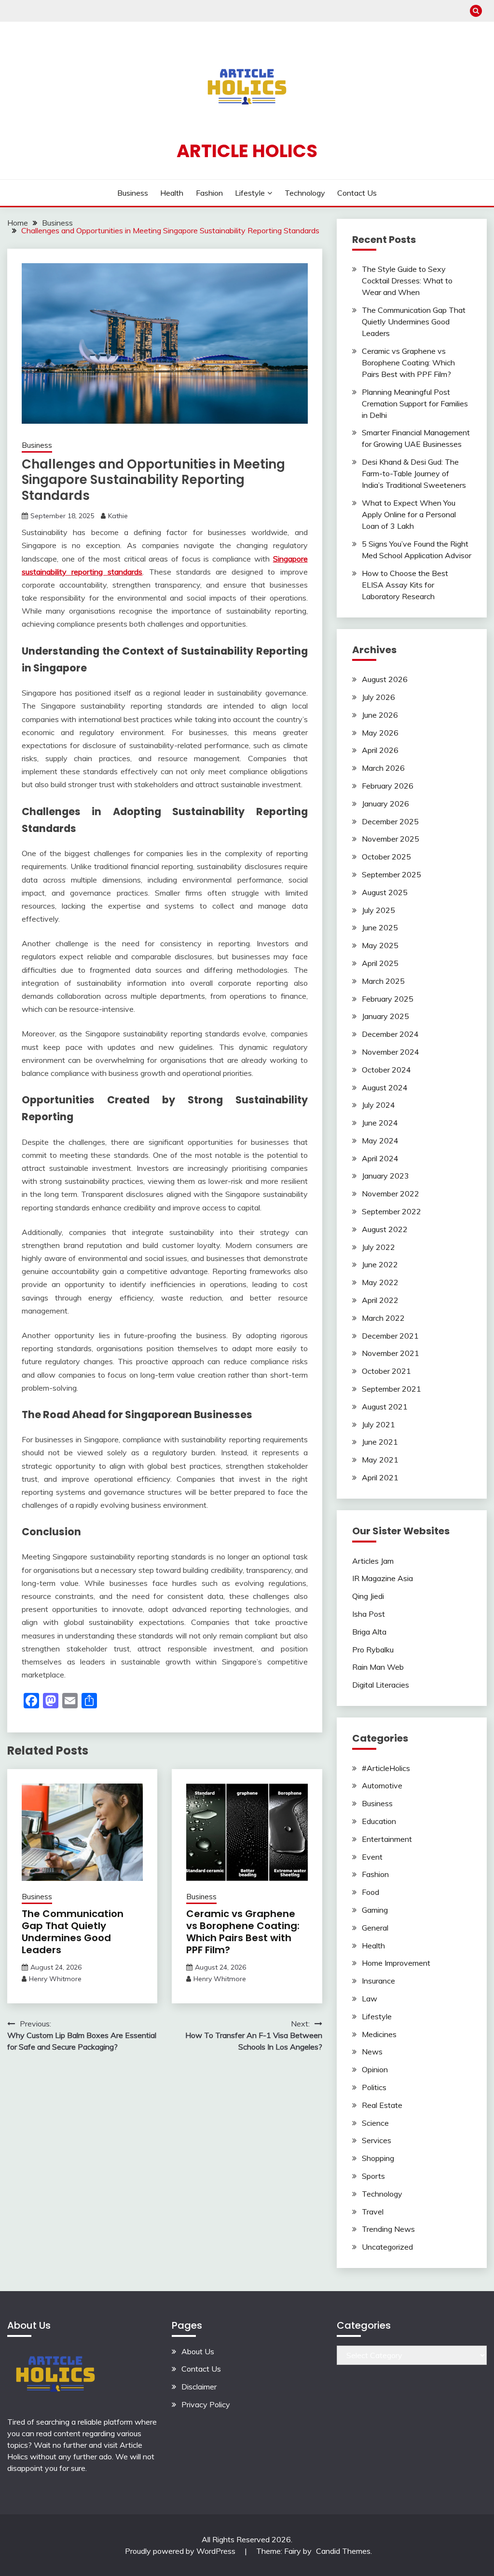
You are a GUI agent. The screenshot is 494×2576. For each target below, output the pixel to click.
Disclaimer (199, 2387)
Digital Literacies (381, 1685)
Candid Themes (343, 2551)
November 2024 (391, 1052)
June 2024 (380, 1123)
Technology (305, 193)
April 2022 (380, 1300)
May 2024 (380, 1140)
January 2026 (385, 804)
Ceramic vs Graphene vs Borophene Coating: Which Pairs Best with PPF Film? (243, 1932)
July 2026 (378, 697)
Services (377, 2140)
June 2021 (380, 1442)
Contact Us (357, 193)
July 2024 (378, 1105)
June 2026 (380, 715)
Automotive (382, 1785)
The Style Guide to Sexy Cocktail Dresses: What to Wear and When (407, 281)
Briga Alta (369, 1632)
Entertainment (387, 1839)
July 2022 (378, 1247)
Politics (374, 2087)
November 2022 (391, 1194)
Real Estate (382, 2105)
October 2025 (386, 857)
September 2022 (391, 1211)
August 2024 (385, 1087)
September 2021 (391, 1389)
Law (370, 1999)
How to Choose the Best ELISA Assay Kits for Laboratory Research (405, 585)
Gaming (375, 1910)
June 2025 (380, 927)
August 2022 (385, 1229)
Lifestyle (250, 193)
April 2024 (380, 1158)
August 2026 (385, 679)
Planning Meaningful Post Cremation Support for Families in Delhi (415, 403)
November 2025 (391, 839)
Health (172, 193)
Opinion (375, 2069)
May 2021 (380, 1460)
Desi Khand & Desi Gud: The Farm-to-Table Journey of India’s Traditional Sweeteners (414, 473)
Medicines (379, 2034)
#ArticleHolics (386, 1768)
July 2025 (378, 910)
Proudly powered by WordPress (181, 2551)
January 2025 (385, 1016)
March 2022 (383, 1318)
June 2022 (380, 1264)
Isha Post (369, 1614)
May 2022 (380, 1282)
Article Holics (247, 151)
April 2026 (380, 750)
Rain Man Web (378, 1667)
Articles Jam (373, 1561)
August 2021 (385, 1407)
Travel (373, 2212)
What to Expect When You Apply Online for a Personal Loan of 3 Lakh (409, 514)
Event (372, 1857)
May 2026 (380, 733)
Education (379, 1821)
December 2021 (390, 1336)
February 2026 (388, 786)
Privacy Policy (206, 2404)
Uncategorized (387, 2247)
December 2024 (390, 1034)
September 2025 (391, 874)
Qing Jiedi (368, 1596)
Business (133, 193)
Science (375, 2123)
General (375, 1928)
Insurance (378, 1981)
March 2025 (383, 981)
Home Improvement (396, 1963)
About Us (198, 2351)
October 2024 (386, 1070)
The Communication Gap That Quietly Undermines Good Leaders (73, 1932)
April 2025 (380, 963)
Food (370, 1892)
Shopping (378, 2158)
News (372, 2052)
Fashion (209, 193)
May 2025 (380, 945)
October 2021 (386, 1371)
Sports (373, 2176)
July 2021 (378, 1424)
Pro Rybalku (373, 1650)
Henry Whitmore (55, 1979)
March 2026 (383, 768)
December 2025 (390, 821)
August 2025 (385, 892)
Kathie (118, 516)
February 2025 (388, 999)
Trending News (388, 2229)
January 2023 (385, 1176)
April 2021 (380, 1477)
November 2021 (391, 1353)
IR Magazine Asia (383, 1578)
